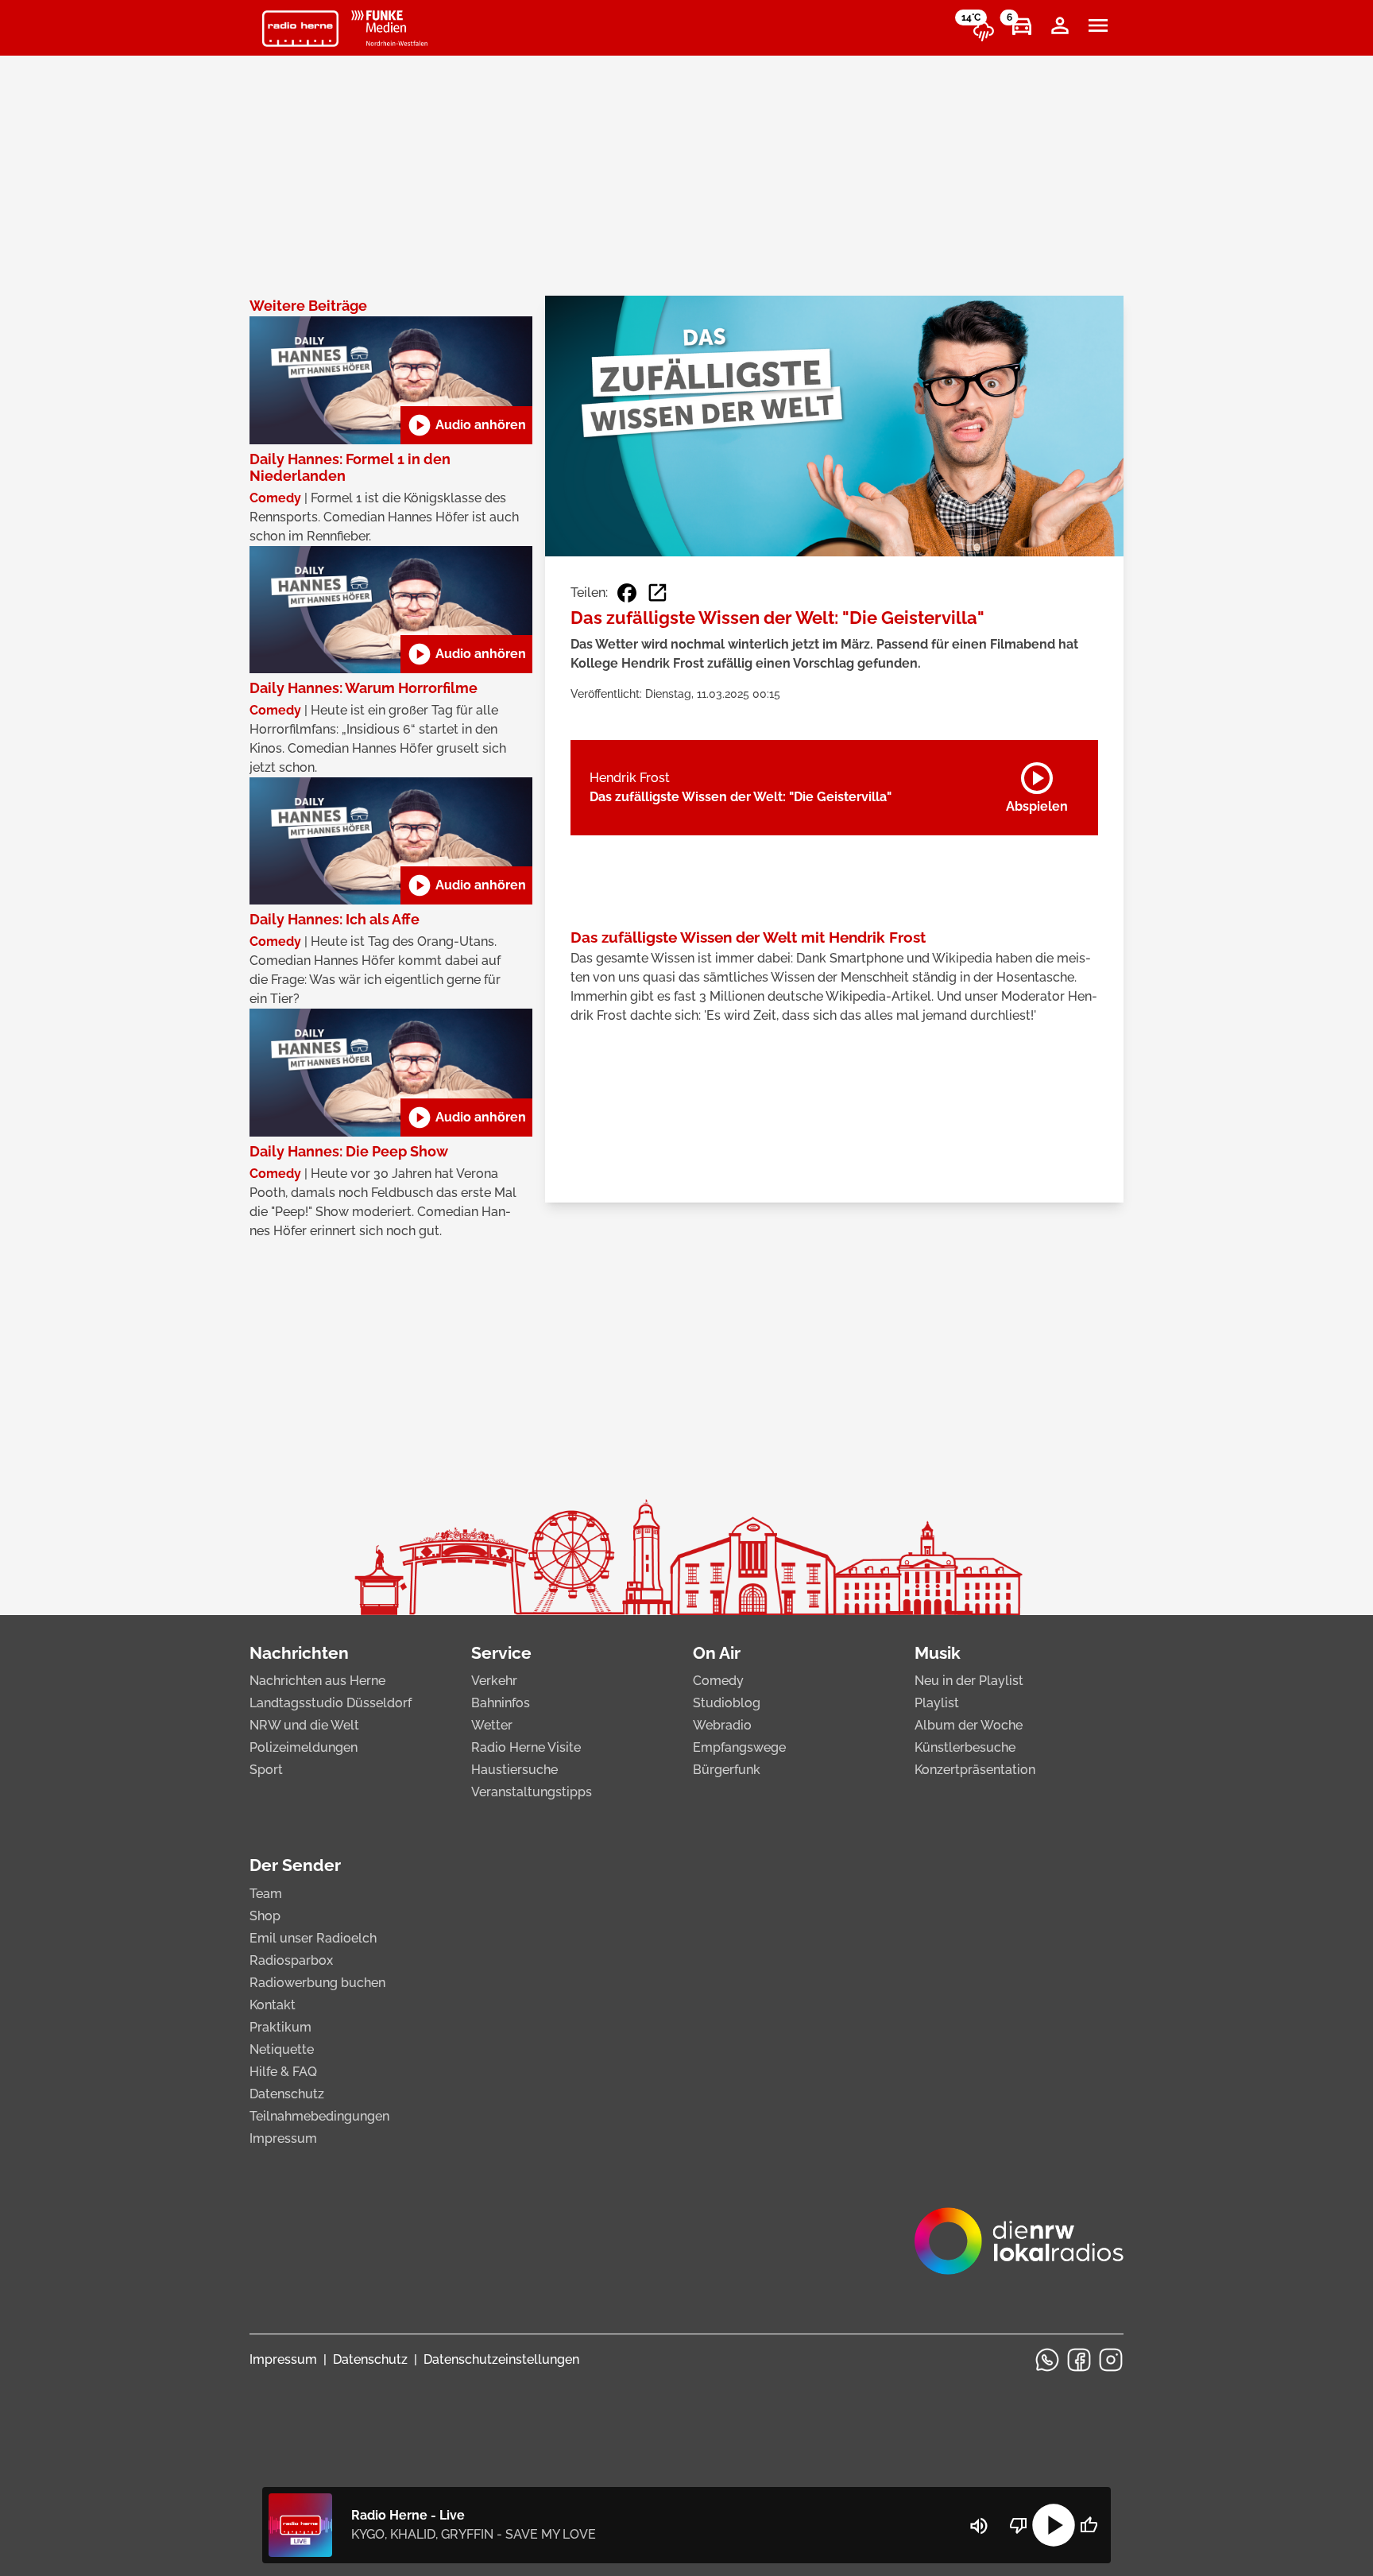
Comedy (718, 1681)
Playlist (937, 1703)
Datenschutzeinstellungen (501, 2359)
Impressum (283, 2138)
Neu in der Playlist (969, 1681)
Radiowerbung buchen (317, 1983)
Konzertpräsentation (975, 1770)
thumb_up (1089, 2525)
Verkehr (494, 1681)
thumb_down (1019, 2525)
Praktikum (280, 2027)
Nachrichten (299, 1653)
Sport (266, 1770)
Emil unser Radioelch (313, 1938)
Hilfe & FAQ (283, 2072)
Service (501, 1653)
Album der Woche (969, 1725)
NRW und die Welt (304, 1725)
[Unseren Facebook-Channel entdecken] (1079, 2360)
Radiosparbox (291, 1960)
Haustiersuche (514, 1770)
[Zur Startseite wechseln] (300, 29)
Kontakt (273, 2005)
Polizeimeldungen (304, 1747)
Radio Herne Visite (526, 1747)
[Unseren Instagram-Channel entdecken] (1111, 2360)
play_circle (1054, 2525)
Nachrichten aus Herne (317, 1681)
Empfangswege (739, 1747)
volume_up (979, 2526)
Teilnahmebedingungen (319, 2116)
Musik (938, 1653)
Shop (265, 1916)
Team (266, 1894)
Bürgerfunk (727, 1770)
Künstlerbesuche (965, 1747)
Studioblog (727, 1703)
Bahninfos (501, 1703)
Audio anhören (466, 425)
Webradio (722, 1725)
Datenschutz (287, 2094)
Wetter (492, 1725)
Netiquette (282, 2049)
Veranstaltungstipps (532, 1792)
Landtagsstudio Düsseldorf (331, 1703)
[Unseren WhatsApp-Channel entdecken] (1047, 2360)
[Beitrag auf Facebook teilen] (627, 593)
